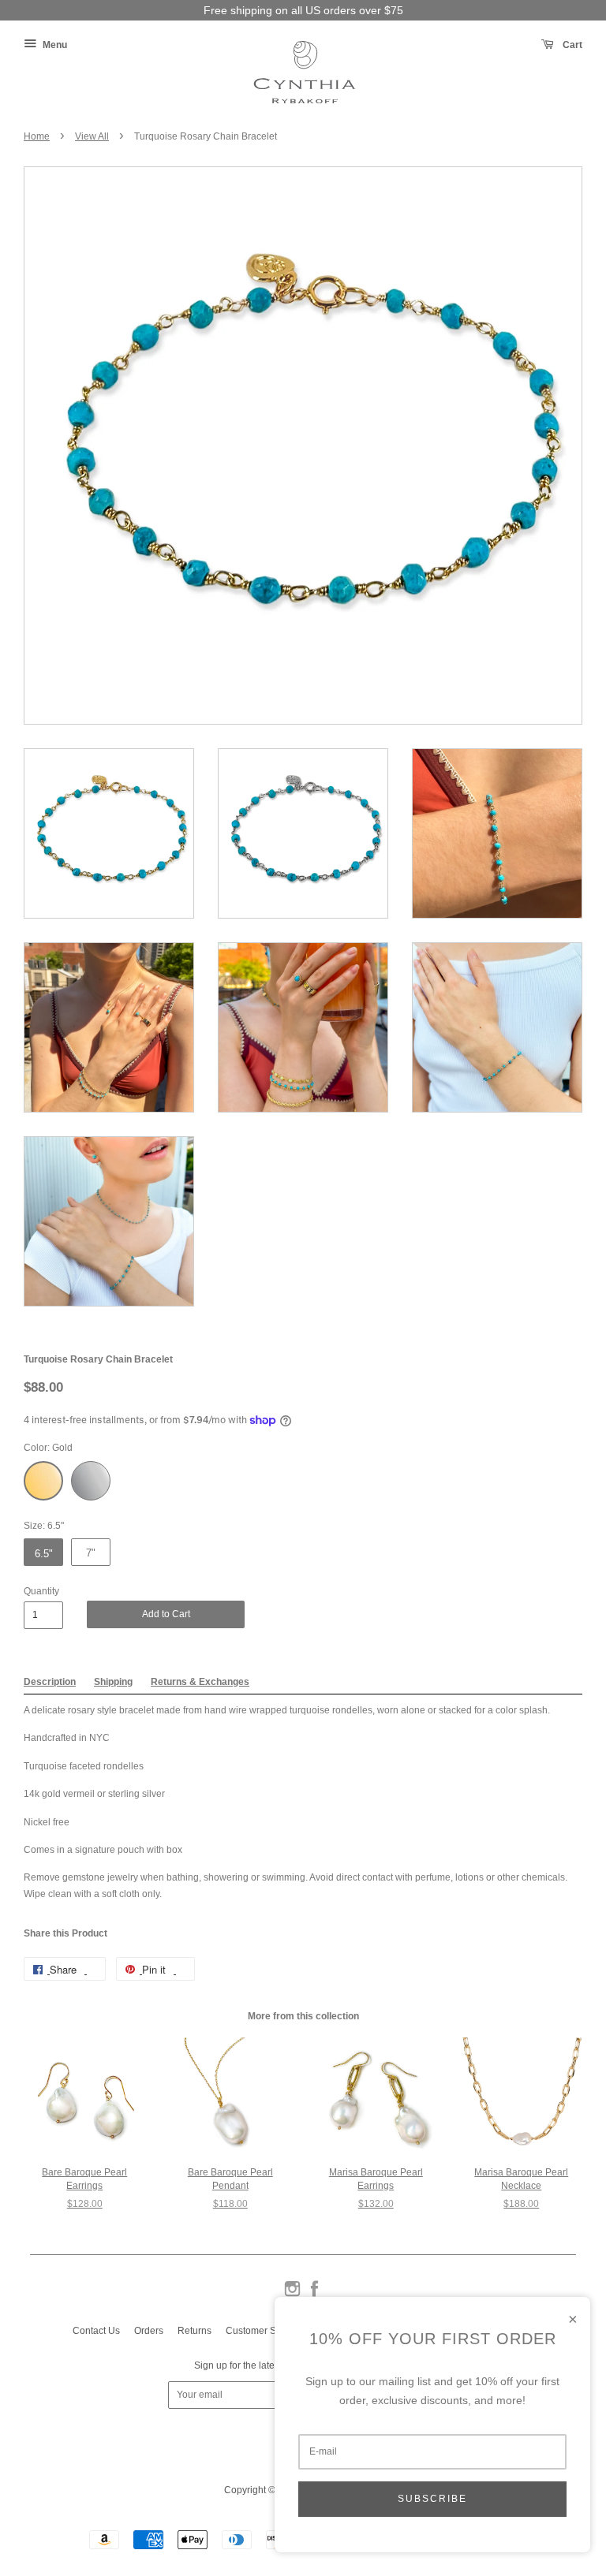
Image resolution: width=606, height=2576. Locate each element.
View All (92, 136)
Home (37, 136)
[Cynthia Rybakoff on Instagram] (292, 2295)
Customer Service (264, 2331)
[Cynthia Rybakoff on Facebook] (314, 2295)
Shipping (113, 1682)
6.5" (44, 1554)
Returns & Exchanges (200, 1682)
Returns (195, 2331)
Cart (571, 45)
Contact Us (96, 2331)
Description (50, 1682)
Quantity (41, 1591)
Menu (54, 45)
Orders (149, 2331)
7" (91, 1553)
